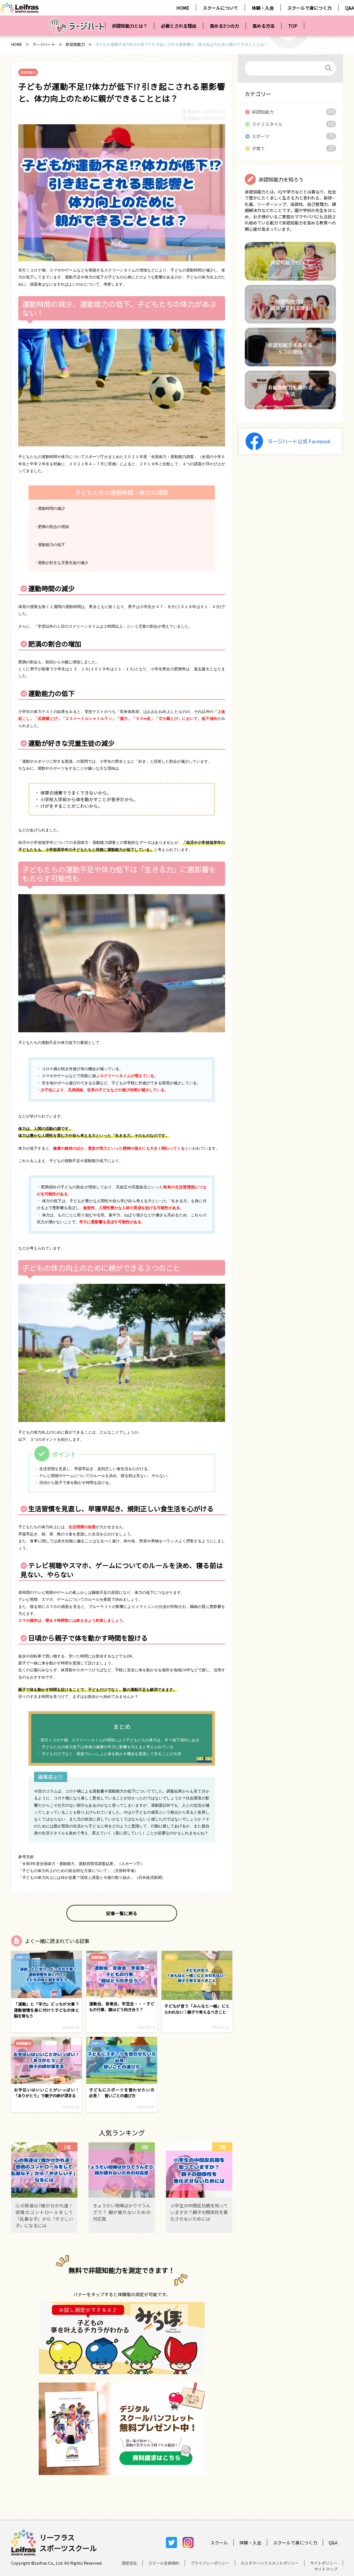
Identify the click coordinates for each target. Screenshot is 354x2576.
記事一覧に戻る (122, 1913)
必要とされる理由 (179, 26)
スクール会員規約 (164, 2563)
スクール (219, 2543)
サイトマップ (326, 2569)
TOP (293, 26)
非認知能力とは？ (130, 26)
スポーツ (261, 136)
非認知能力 (75, 44)
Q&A (350, 8)
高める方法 (264, 26)
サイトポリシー (324, 2563)
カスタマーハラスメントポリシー (270, 2563)
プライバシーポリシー (210, 2563)
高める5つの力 (224, 26)
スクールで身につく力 (309, 8)
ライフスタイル (267, 124)
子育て (258, 148)
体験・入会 (263, 8)
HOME (183, 8)
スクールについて (220, 8)
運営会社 (129, 2563)
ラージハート (44, 44)
